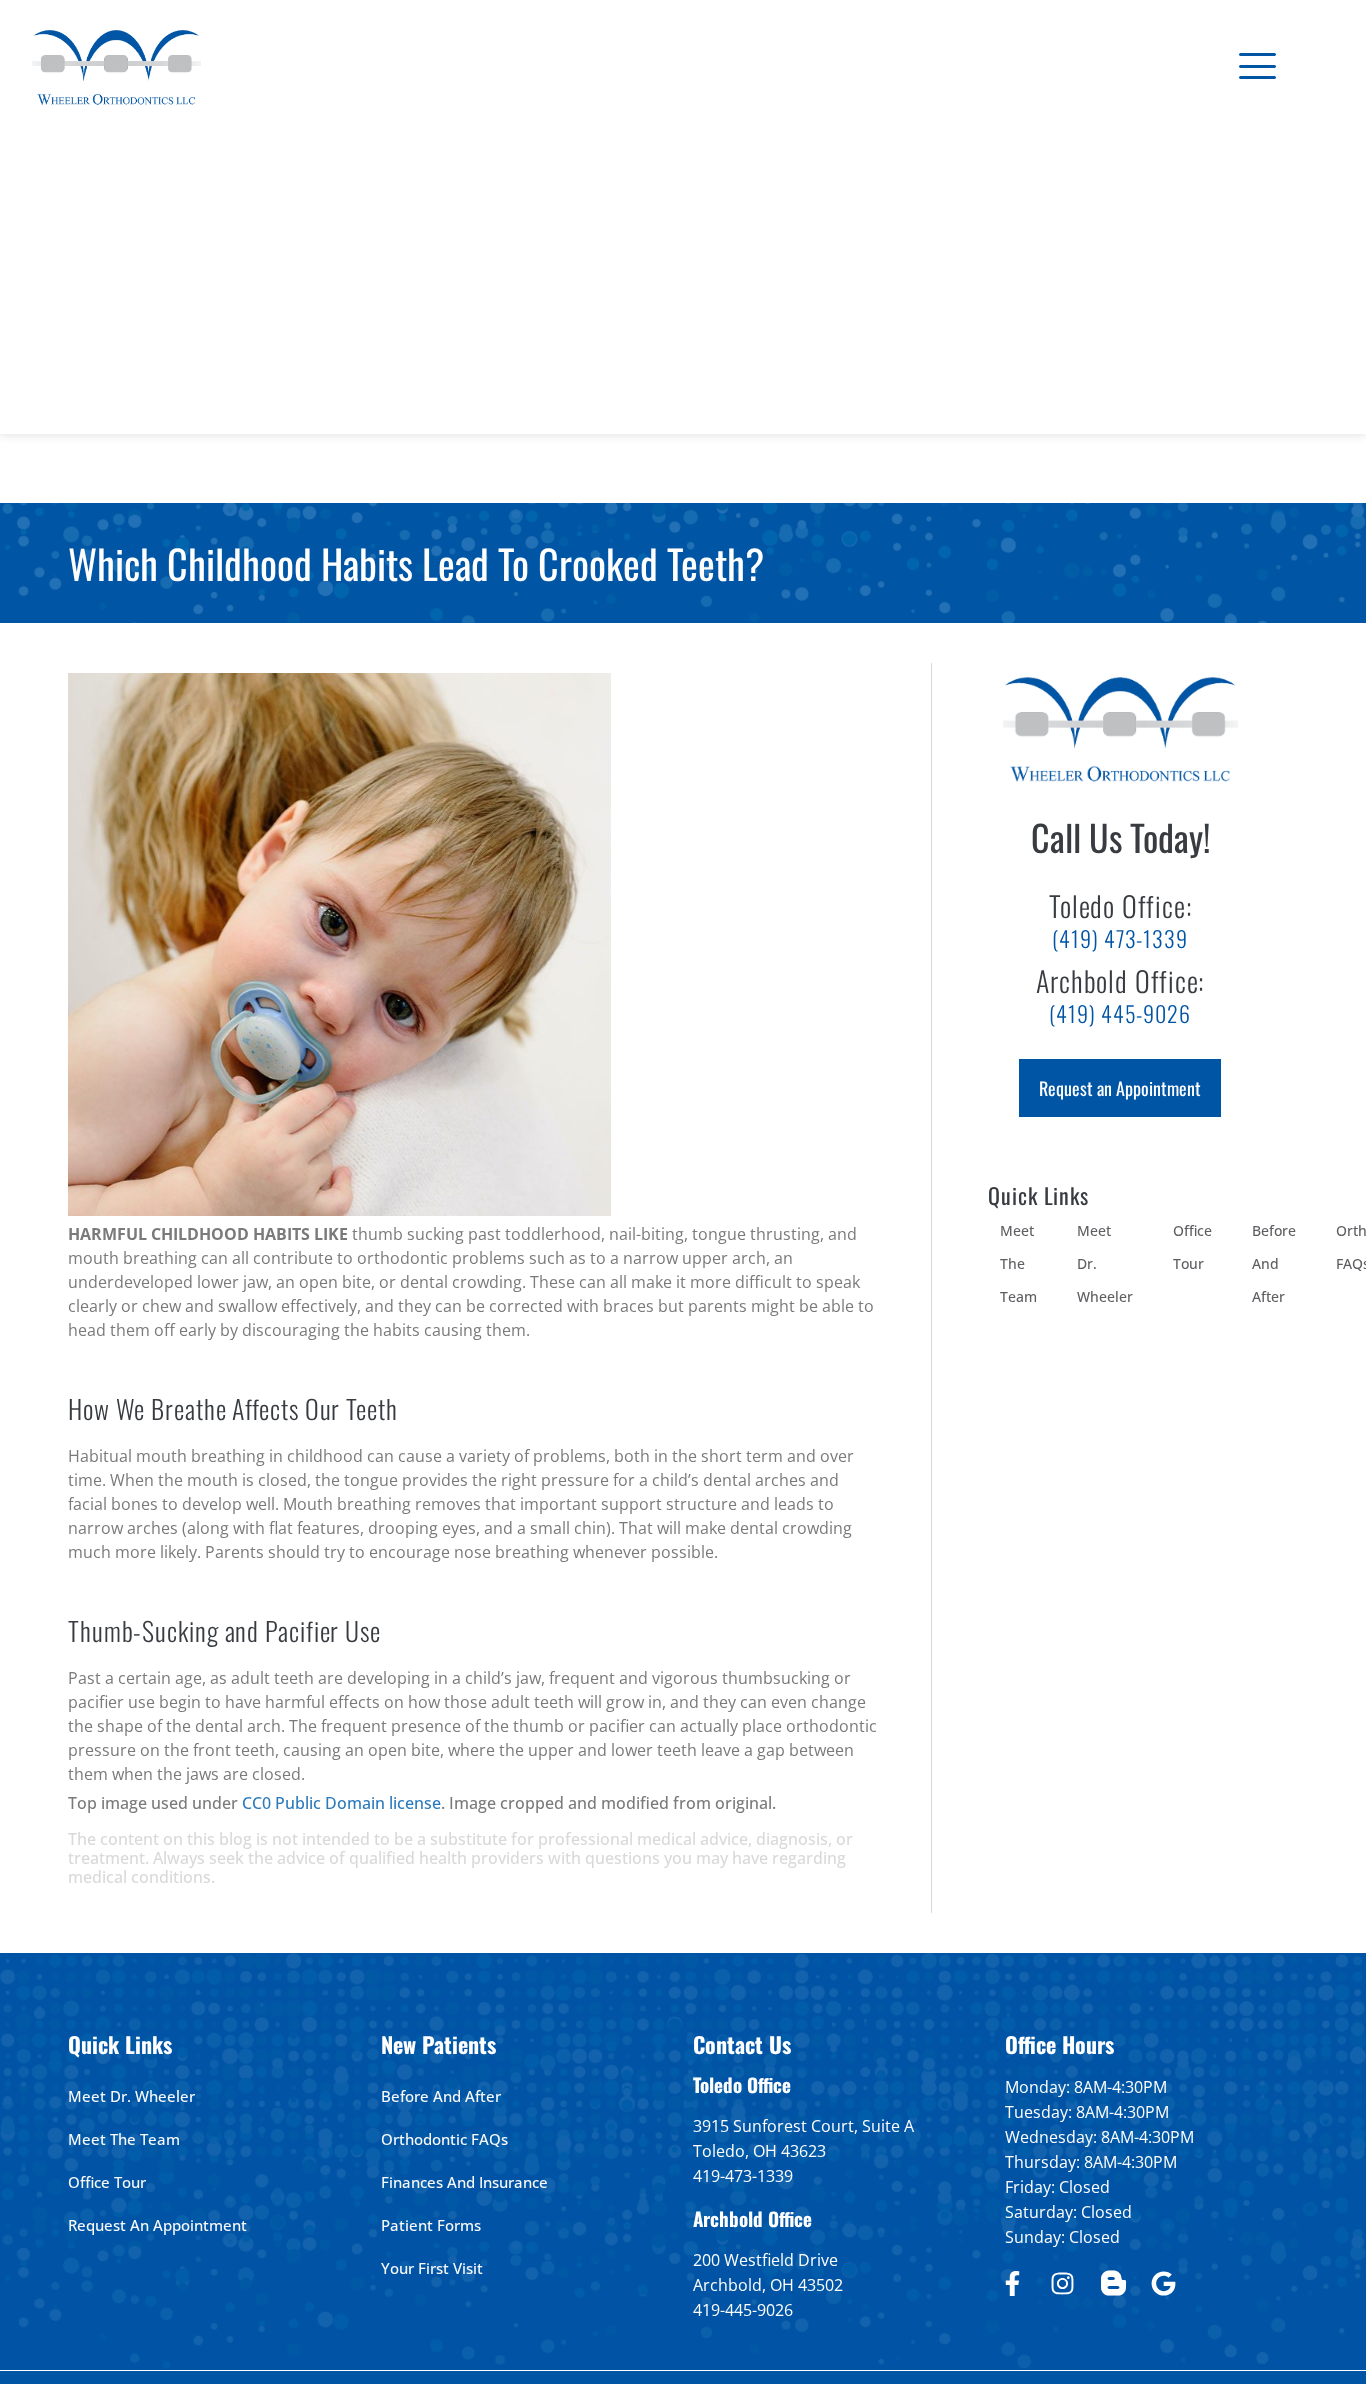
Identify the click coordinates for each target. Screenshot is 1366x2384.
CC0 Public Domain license (341, 1803)
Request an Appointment (157, 2225)
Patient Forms (431, 2225)
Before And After (1274, 1263)
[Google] (1164, 2283)
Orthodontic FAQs (444, 2139)
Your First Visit (432, 2268)
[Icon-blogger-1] (1113, 2283)
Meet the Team (1018, 1263)
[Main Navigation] (1257, 65)
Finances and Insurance (464, 2182)
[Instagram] (1063, 2283)
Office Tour (1192, 1247)
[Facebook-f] (1012, 2283)
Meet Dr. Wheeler (1105, 1263)
